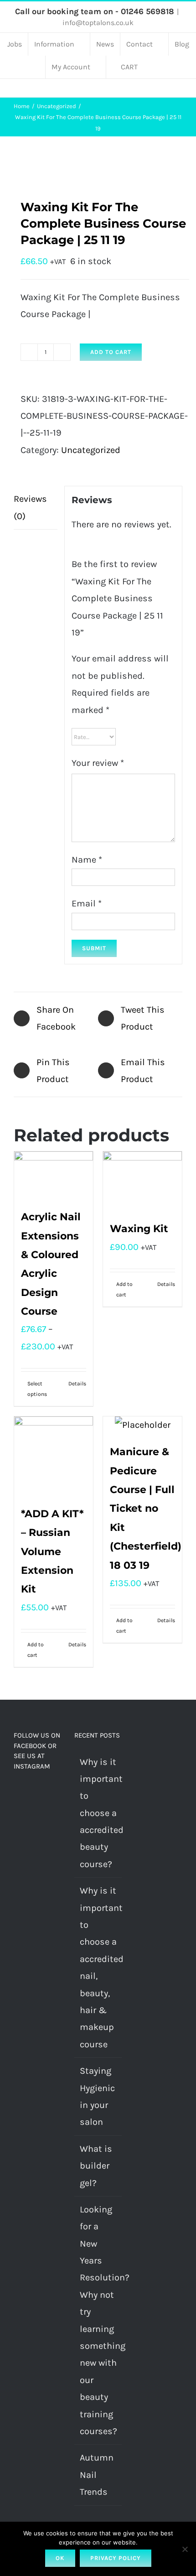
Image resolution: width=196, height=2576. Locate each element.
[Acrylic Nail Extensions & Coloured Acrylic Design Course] (54, 1175)
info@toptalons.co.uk (98, 23)
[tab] (36, 508)
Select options (37, 1389)
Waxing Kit (139, 1229)
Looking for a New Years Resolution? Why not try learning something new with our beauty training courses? (98, 2320)
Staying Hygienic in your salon (97, 2096)
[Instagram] (29, 1793)
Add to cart (111, 352)
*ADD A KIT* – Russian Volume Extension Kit (52, 1551)
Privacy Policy (116, 2558)
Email (87, 903)
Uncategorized (91, 450)
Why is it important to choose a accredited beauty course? (98, 1813)
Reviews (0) (30, 507)
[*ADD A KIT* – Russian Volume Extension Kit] (54, 1456)
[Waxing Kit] (142, 1181)
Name (87, 860)
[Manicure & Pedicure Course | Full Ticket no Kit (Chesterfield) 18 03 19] (142, 1425)
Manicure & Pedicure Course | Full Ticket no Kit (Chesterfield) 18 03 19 (146, 1508)
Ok (60, 2558)
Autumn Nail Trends (97, 2475)
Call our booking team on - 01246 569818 (95, 11)
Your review (98, 763)
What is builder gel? (96, 2166)
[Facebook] (16, 1793)
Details (77, 1384)
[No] (185, 2549)
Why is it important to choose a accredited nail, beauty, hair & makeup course (98, 1967)
